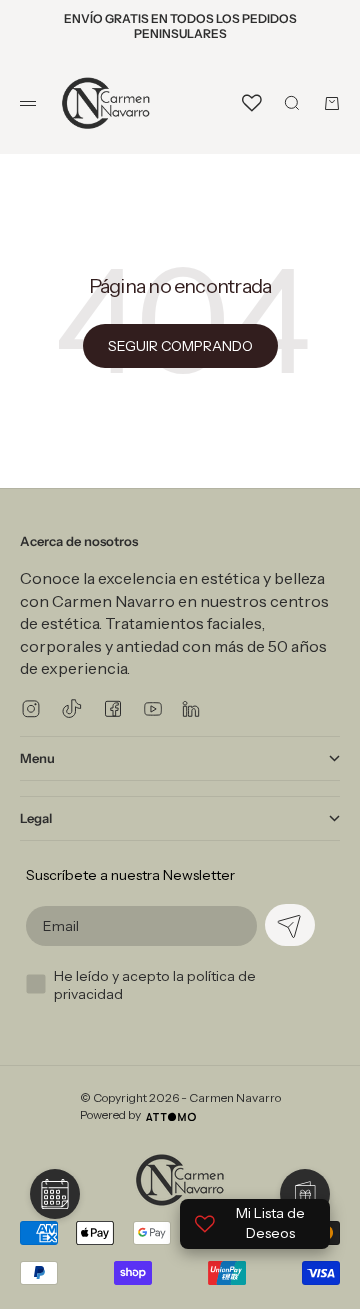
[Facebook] (113, 708)
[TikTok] (72, 708)
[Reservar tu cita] (55, 1194)
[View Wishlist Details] (252, 103)
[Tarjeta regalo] (305, 1194)
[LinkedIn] (191, 708)
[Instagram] (31, 708)
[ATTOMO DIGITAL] (171, 1117)
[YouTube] (153, 709)
